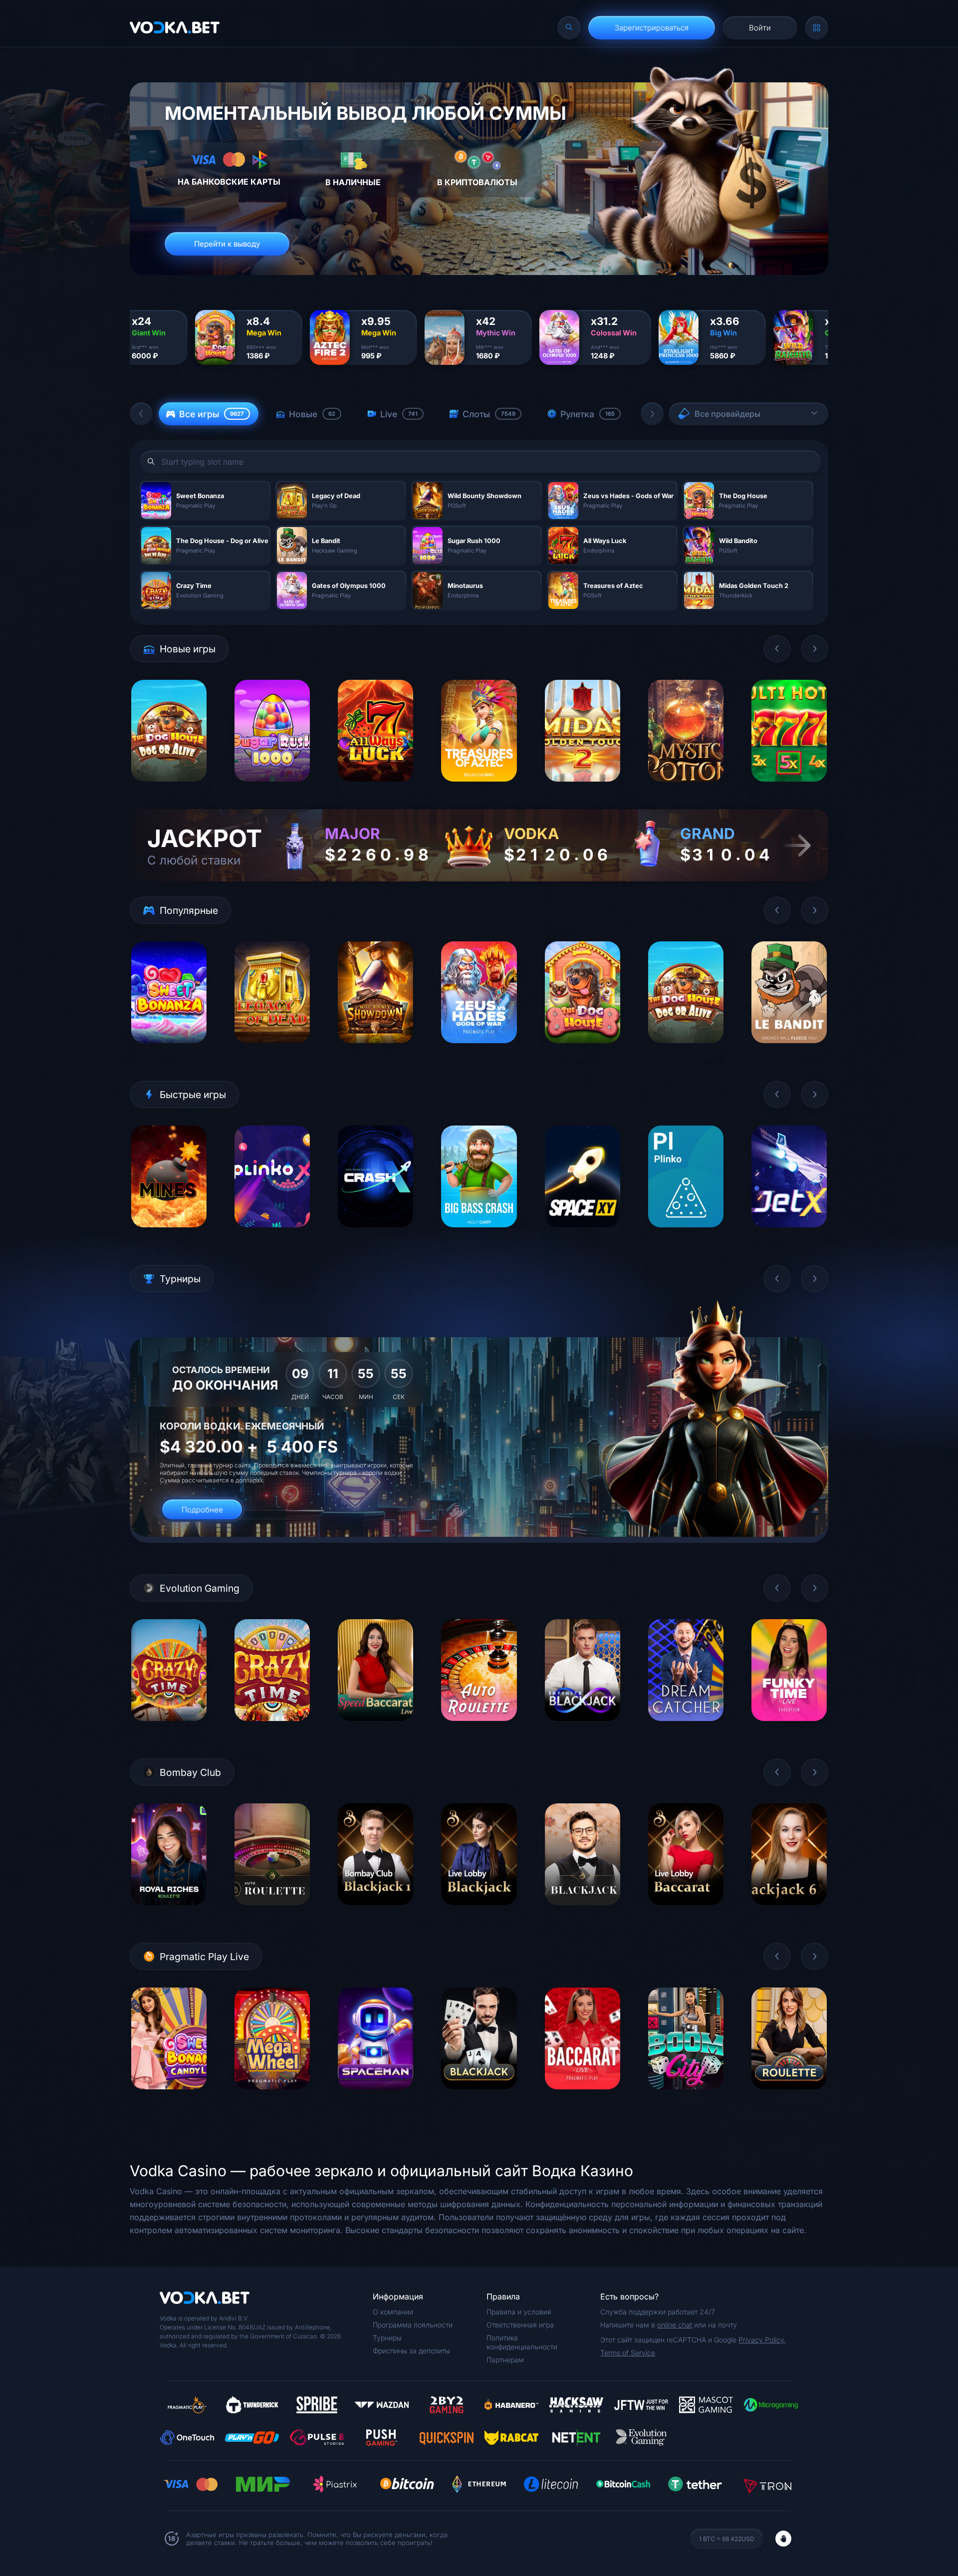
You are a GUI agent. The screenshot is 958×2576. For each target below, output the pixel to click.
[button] (141, 414)
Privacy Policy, (762, 2340)
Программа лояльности (413, 2325)
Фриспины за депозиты (411, 2351)
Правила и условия (519, 2312)
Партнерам (505, 2360)
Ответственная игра (520, 2325)
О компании (393, 2312)
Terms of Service (628, 2353)
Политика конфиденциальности (522, 2342)
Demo (169, 789)
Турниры (387, 2338)
